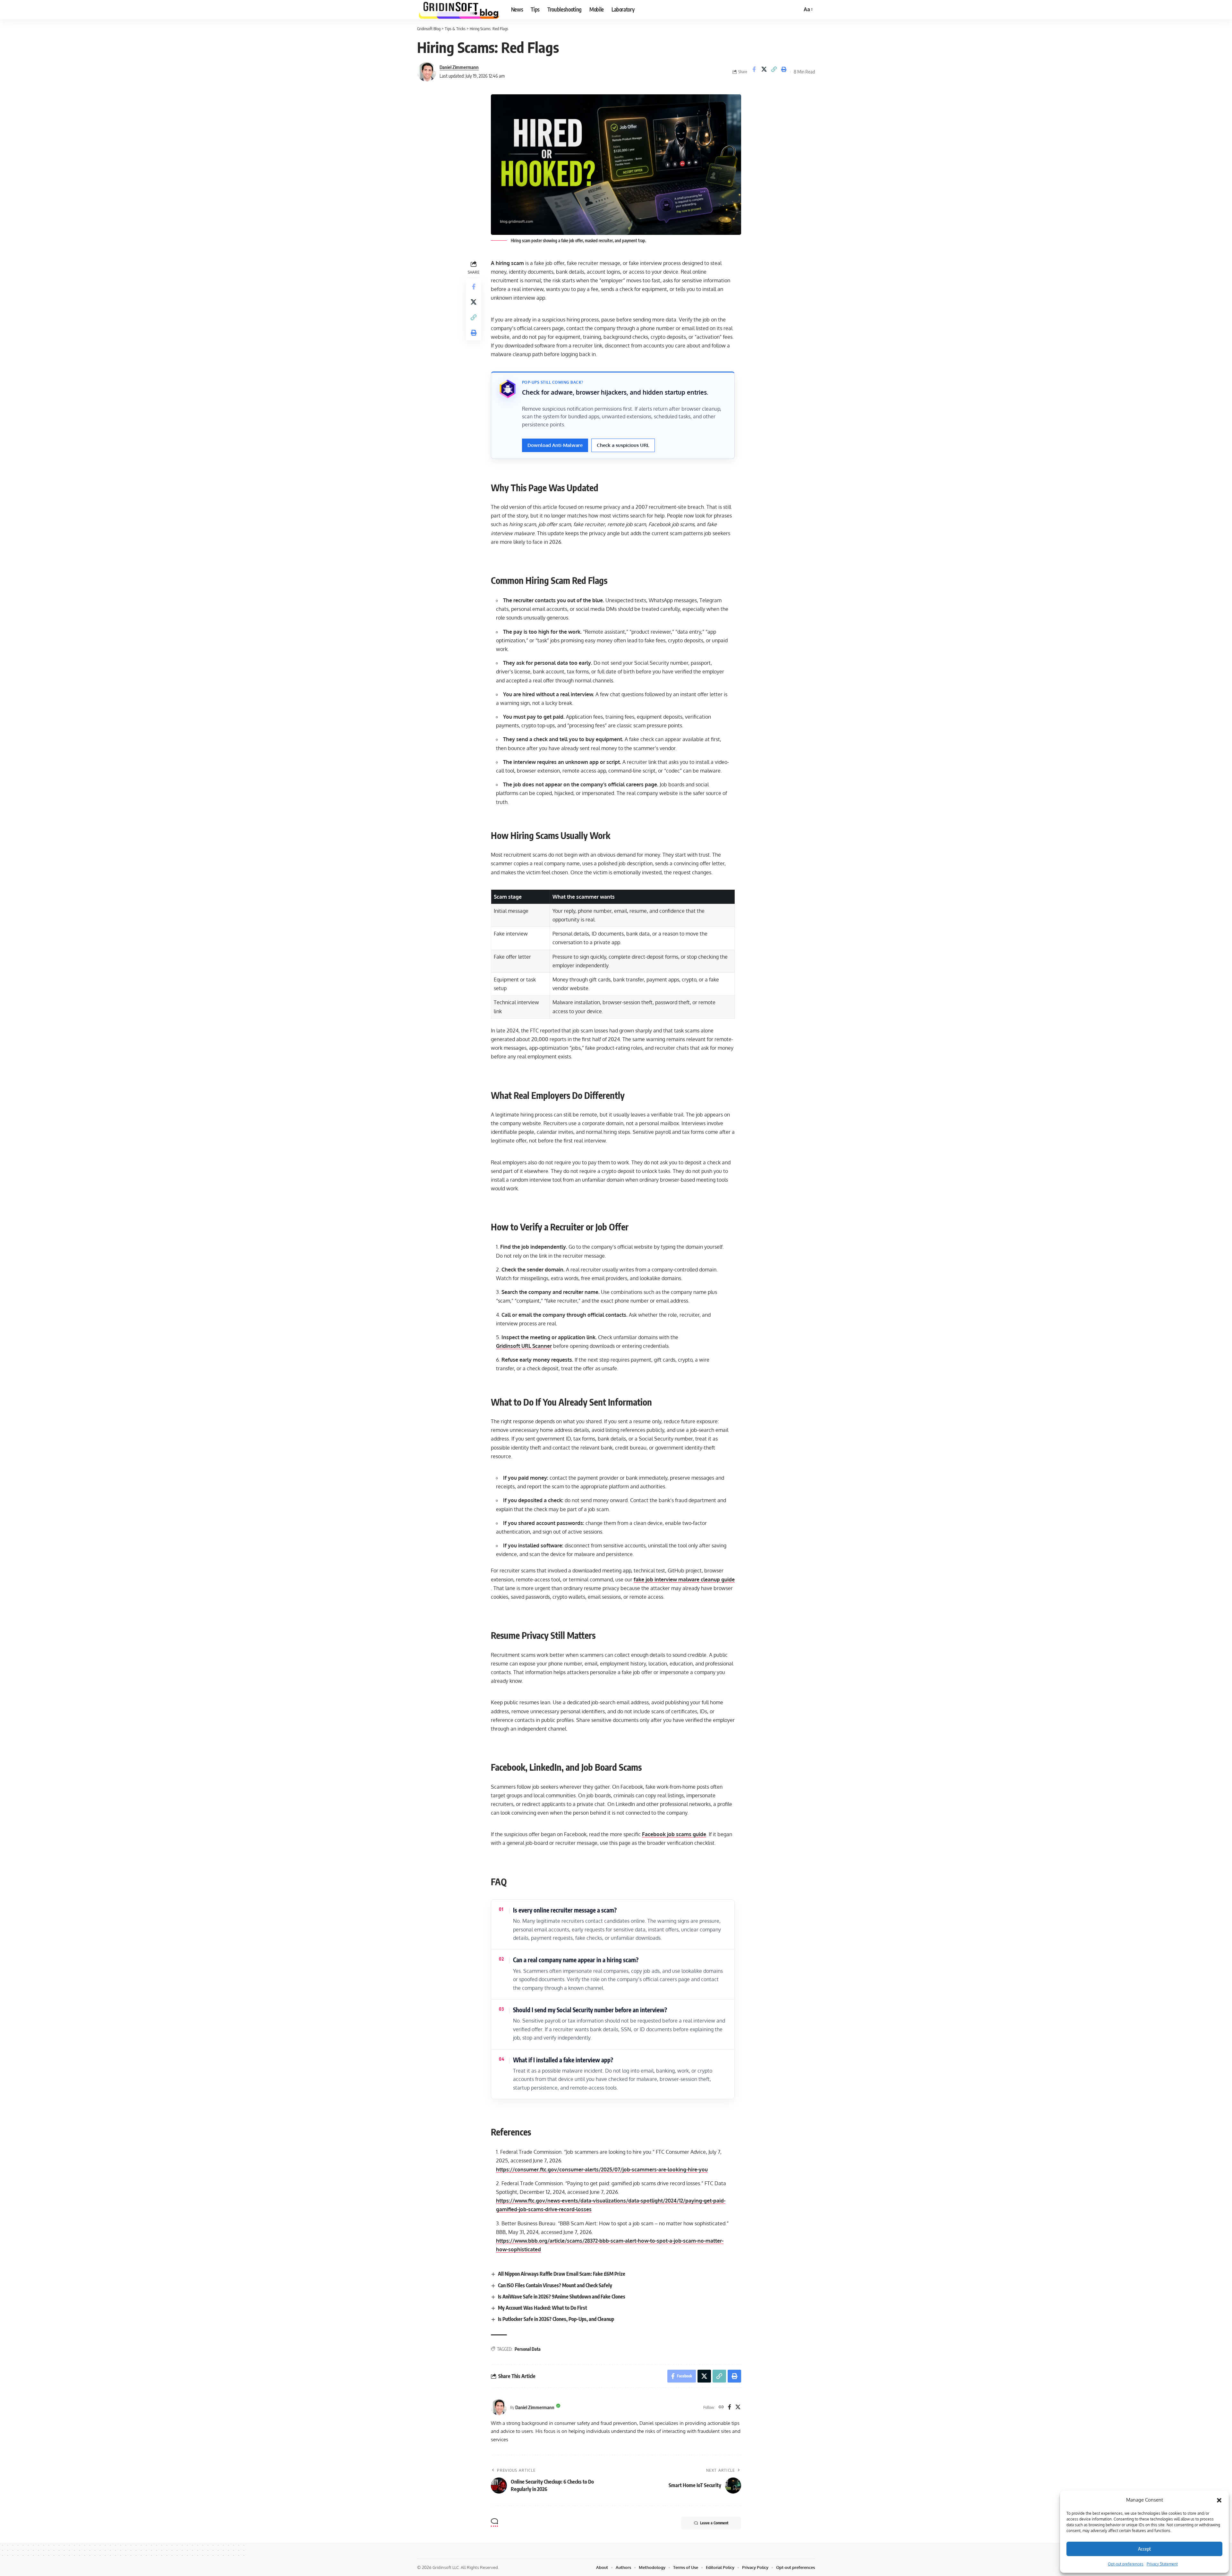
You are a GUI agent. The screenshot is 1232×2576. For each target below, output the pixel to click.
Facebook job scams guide (674, 1834)
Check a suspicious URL (623, 445)
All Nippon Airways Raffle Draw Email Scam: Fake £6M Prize (562, 2274)
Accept (1144, 2549)
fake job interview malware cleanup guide (684, 1579)
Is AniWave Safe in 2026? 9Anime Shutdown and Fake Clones (562, 2297)
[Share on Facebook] (754, 72)
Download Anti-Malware (555, 445)
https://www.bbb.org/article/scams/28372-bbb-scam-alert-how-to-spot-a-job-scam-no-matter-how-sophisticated (610, 2245)
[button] (1219, 2500)
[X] (738, 2407)
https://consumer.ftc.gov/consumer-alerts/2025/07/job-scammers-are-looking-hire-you (602, 2169)
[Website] (721, 2407)
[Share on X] (764, 72)
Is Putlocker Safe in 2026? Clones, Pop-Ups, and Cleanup (556, 2319)
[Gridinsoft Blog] (459, 10)
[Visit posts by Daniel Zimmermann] (427, 72)
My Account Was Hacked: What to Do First (543, 2308)
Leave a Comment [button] (714, 2523)
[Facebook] (730, 2407)
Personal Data (528, 2349)
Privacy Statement (1162, 2564)
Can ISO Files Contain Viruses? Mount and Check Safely (555, 2285)
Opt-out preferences (1126, 2564)
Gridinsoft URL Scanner (524, 1346)
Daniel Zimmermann (459, 67)
